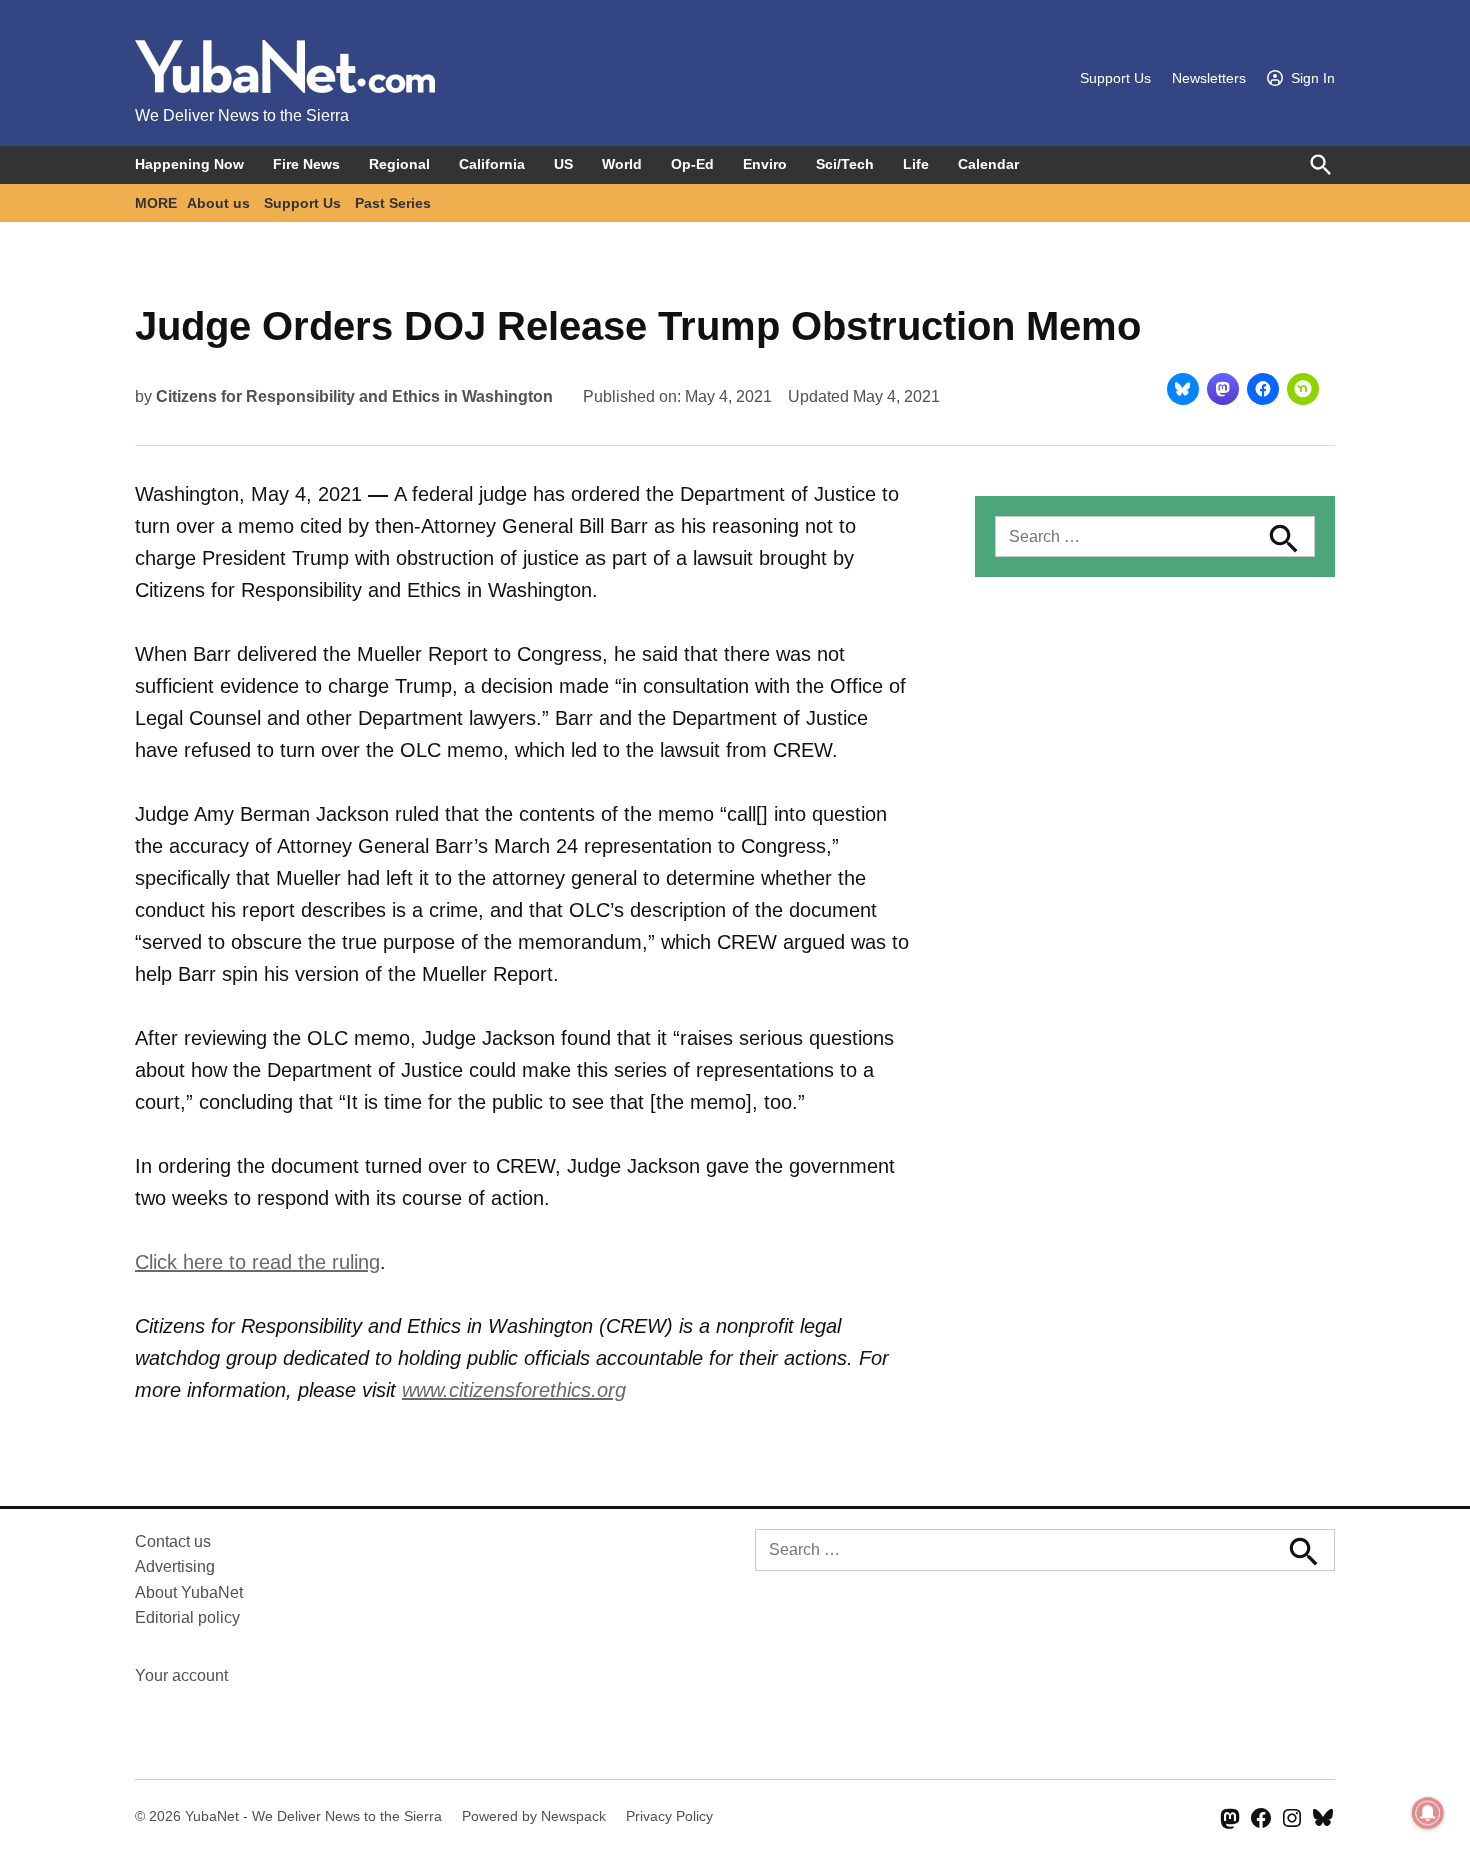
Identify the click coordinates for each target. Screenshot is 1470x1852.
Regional (399, 164)
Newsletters (1209, 78)
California (492, 164)
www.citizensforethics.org (514, 1390)
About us (218, 203)
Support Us (1115, 78)
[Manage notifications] (1428, 1813)
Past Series (393, 203)
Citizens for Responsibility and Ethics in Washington (354, 396)
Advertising (175, 1566)
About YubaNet (189, 1592)
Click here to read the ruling (257, 1262)
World (622, 164)
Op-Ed (692, 164)
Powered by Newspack (534, 1816)
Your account (181, 1675)
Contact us (173, 1541)
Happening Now (189, 164)
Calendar (988, 164)
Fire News (306, 164)
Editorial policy (187, 1617)
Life (916, 164)
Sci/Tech (845, 164)
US (563, 164)
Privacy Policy (669, 1816)
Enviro (765, 164)
